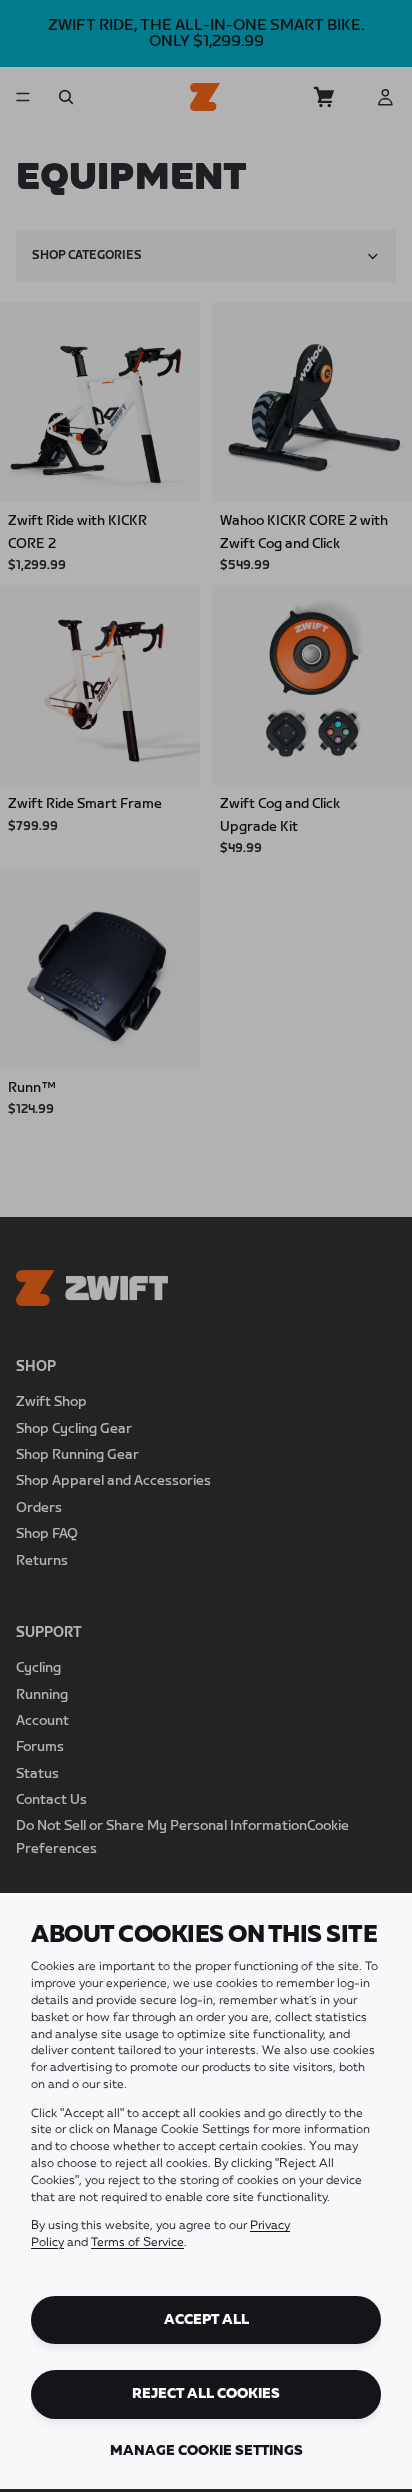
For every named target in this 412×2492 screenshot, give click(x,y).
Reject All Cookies (206, 2394)
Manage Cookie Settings (206, 2451)
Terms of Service (137, 2243)
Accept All (206, 2320)
